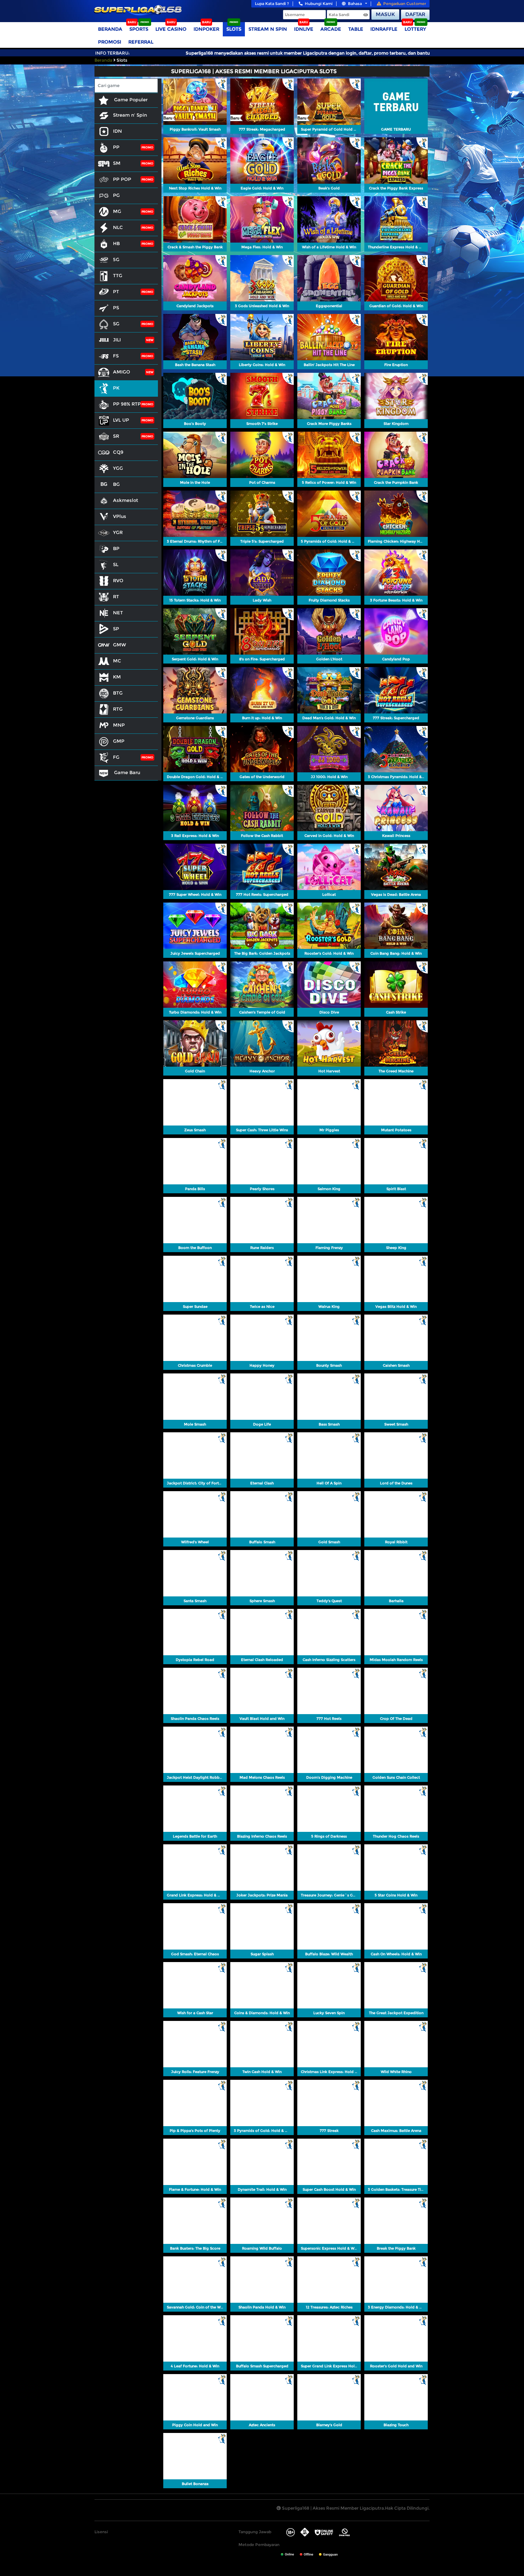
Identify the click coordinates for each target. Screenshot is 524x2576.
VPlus (120, 516)
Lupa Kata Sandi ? (272, 4)
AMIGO (122, 372)
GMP (119, 741)
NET (118, 613)
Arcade (331, 29)
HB (116, 243)
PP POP (122, 179)
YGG (118, 468)
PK (116, 388)
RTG (118, 709)
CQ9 (118, 452)
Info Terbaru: (112, 53)
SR (116, 436)
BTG (118, 693)
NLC (118, 227)
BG (116, 484)
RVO (118, 580)
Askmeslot (125, 500)
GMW (120, 645)
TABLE (356, 29)
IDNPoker (206, 29)
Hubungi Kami (319, 4)
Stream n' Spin (130, 115)
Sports (139, 29)
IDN (117, 131)
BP (116, 548)
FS (116, 356)
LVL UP (121, 420)
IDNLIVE (304, 29)
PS (116, 308)
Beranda (110, 29)
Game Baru (126, 772)
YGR (118, 532)
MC (117, 661)
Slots (234, 29)
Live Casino (171, 29)
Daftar (415, 14)
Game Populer (130, 100)
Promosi (110, 42)
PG (116, 195)
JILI (117, 340)
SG (116, 324)
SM (117, 163)
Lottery (415, 29)
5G (116, 259)
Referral (141, 42)
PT (116, 291)
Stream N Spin (268, 29)
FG (116, 757)
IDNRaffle (384, 29)
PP (116, 147)
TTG (118, 275)
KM (117, 677)
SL (116, 564)
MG (117, 211)
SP (116, 629)
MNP (119, 725)
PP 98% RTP (127, 404)
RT (116, 596)
